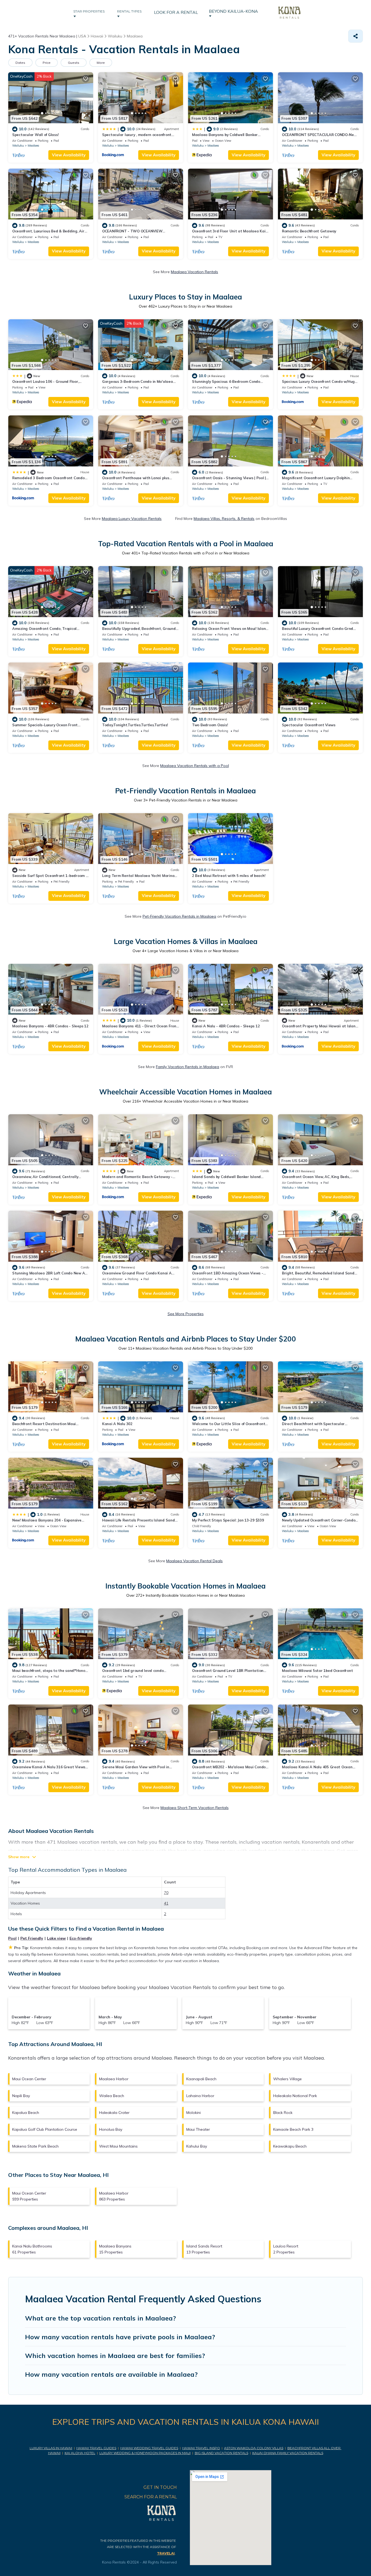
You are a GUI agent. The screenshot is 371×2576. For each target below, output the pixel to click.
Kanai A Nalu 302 (117, 1424)
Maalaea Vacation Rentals (194, 272)
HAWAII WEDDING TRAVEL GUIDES (149, 2448)
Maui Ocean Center (29, 2079)
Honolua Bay (111, 2129)
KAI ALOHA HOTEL (80, 2453)
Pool (12, 1938)
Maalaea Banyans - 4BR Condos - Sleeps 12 (50, 1026)
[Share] (356, 36)
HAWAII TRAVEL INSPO (201, 2448)
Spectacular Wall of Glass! (35, 135)
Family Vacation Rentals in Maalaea (188, 1067)
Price (47, 63)
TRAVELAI (166, 2553)
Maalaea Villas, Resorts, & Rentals (224, 519)
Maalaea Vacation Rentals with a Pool (195, 766)
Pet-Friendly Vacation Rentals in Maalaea (179, 916)
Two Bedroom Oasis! (210, 725)
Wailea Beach (112, 2096)
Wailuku (18, 146)
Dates (20, 63)
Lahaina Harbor (200, 2096)
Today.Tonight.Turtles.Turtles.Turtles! (135, 725)
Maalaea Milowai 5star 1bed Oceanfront (317, 1671)
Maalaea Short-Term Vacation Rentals (195, 1808)
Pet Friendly (32, 1938)
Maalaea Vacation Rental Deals (194, 1561)
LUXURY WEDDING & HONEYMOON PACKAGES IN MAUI (145, 2453)
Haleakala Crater (114, 2113)
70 (166, 1893)
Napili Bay (21, 2096)
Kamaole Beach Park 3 (293, 2129)
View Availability (69, 155)
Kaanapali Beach (201, 2079)
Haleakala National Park (295, 2096)
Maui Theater (198, 2129)
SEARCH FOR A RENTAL (151, 2497)
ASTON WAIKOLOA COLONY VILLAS (254, 2448)
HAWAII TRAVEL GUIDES (96, 2448)
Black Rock (283, 2113)
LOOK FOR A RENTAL (176, 12)
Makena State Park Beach (35, 2146)
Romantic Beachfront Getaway (309, 231)
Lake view (56, 1938)
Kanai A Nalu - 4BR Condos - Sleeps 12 (226, 1026)
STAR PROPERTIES (90, 11)
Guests (74, 63)
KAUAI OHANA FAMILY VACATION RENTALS (288, 2453)
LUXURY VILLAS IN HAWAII (51, 2448)
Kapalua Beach (26, 2113)
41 (166, 1903)
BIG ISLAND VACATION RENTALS (221, 2453)
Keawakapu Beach (290, 2146)
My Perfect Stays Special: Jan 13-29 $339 (228, 1520)
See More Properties (186, 1314)
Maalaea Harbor (114, 2079)
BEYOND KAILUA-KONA (235, 11)
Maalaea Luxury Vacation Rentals (132, 519)
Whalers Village (287, 2079)
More (101, 63)
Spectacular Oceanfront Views (309, 725)
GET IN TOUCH (160, 2487)
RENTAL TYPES (130, 11)
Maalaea (33, 146)
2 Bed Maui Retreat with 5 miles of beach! (229, 876)
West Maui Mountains (118, 2146)
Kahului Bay (197, 2146)
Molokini (194, 2113)
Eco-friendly (81, 1938)
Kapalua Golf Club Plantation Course (45, 2129)
